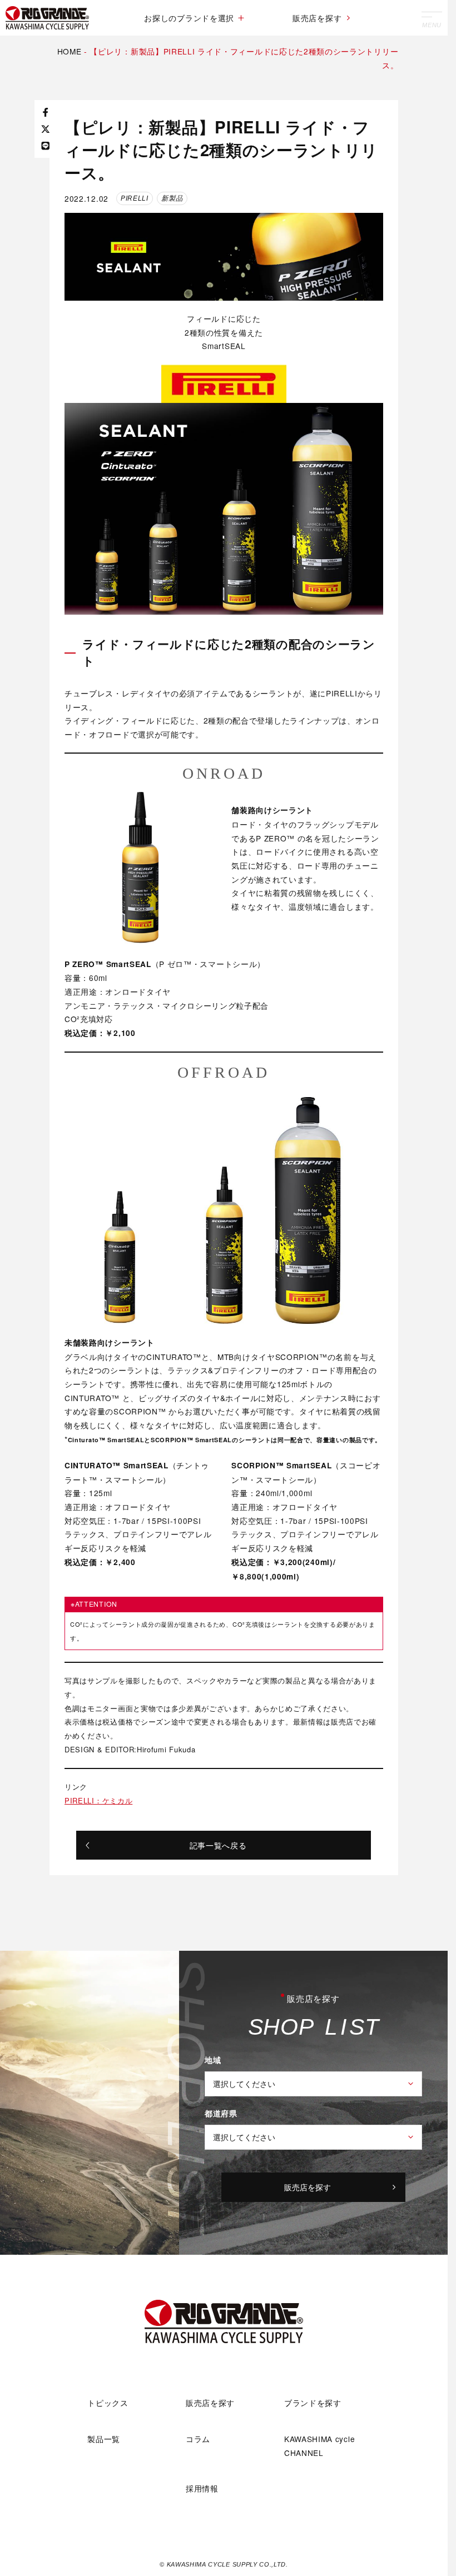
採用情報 (202, 2488)
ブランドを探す (313, 2403)
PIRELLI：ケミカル (98, 1800)
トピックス (108, 2403)
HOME (70, 51)
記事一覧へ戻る (218, 1845)
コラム (198, 2439)
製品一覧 (104, 2439)
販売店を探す (317, 18)
